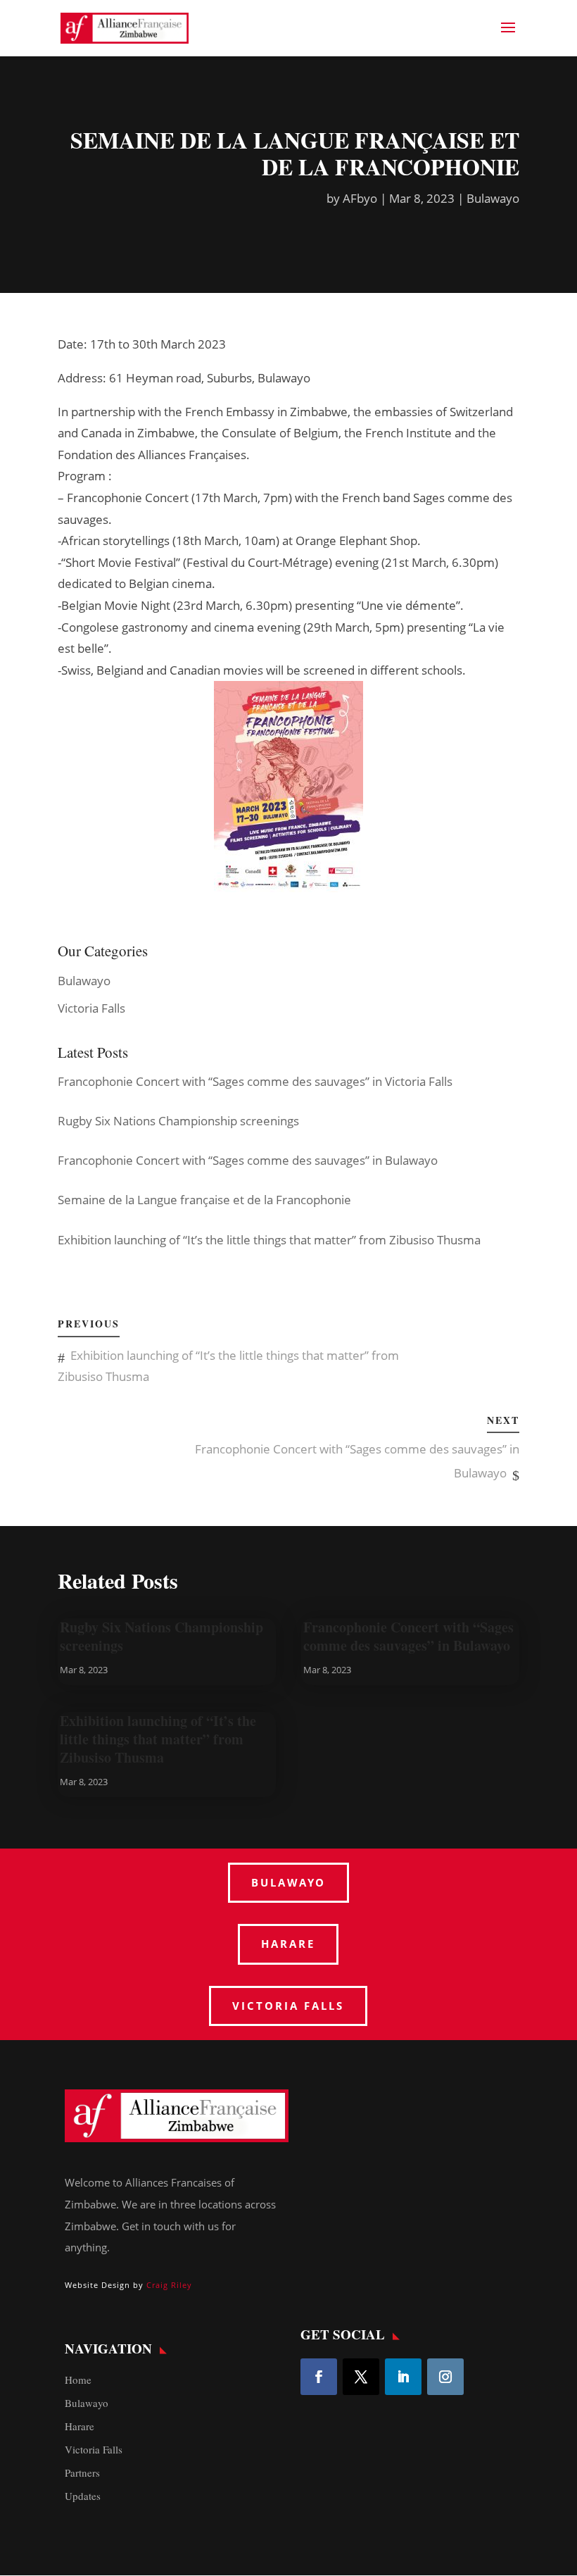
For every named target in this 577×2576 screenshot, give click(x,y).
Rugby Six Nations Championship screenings (161, 1636)
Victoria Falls (91, 1008)
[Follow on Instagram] (445, 2377)
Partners (82, 2472)
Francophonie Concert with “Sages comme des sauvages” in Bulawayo (408, 1636)
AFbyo (360, 198)
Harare (80, 2426)
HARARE (288, 1944)
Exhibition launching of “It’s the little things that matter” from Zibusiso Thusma (158, 1739)
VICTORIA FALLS (288, 2006)
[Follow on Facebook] (319, 2377)
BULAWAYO (288, 1882)
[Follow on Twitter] (361, 2377)
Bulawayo (493, 198)
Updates (83, 2496)
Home (78, 2380)
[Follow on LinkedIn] (403, 2377)
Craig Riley (169, 2285)
